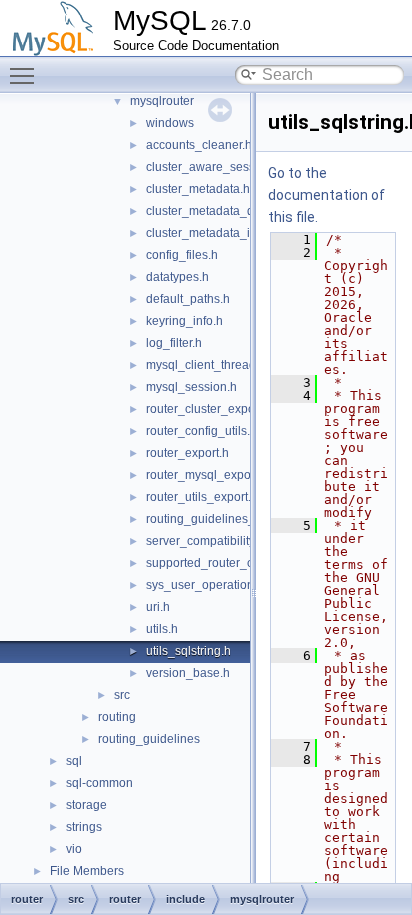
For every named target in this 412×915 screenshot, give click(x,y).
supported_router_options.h (221, 563)
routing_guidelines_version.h (225, 519)
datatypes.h (177, 277)
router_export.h (187, 453)
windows (170, 123)
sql (74, 761)
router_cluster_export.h (209, 409)
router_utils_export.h (202, 497)
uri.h (158, 607)
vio (74, 849)
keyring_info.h (184, 321)
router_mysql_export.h (207, 475)
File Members (87, 871)
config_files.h (182, 255)
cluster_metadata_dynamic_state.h (241, 211)
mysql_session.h (191, 387)
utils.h (162, 629)
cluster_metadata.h (198, 189)
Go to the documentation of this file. (326, 195)
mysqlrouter (162, 101)
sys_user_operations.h (208, 585)
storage (86, 805)
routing (117, 717)
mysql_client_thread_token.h (224, 365)
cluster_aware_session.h (214, 167)
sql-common (99, 783)
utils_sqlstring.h (188, 651)
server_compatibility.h (205, 541)
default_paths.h (188, 299)
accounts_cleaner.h (199, 145)
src (122, 695)
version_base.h (188, 673)
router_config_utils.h (201, 431)
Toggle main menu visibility (26, 75)
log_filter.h (174, 343)
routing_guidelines (149, 739)
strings (84, 827)
